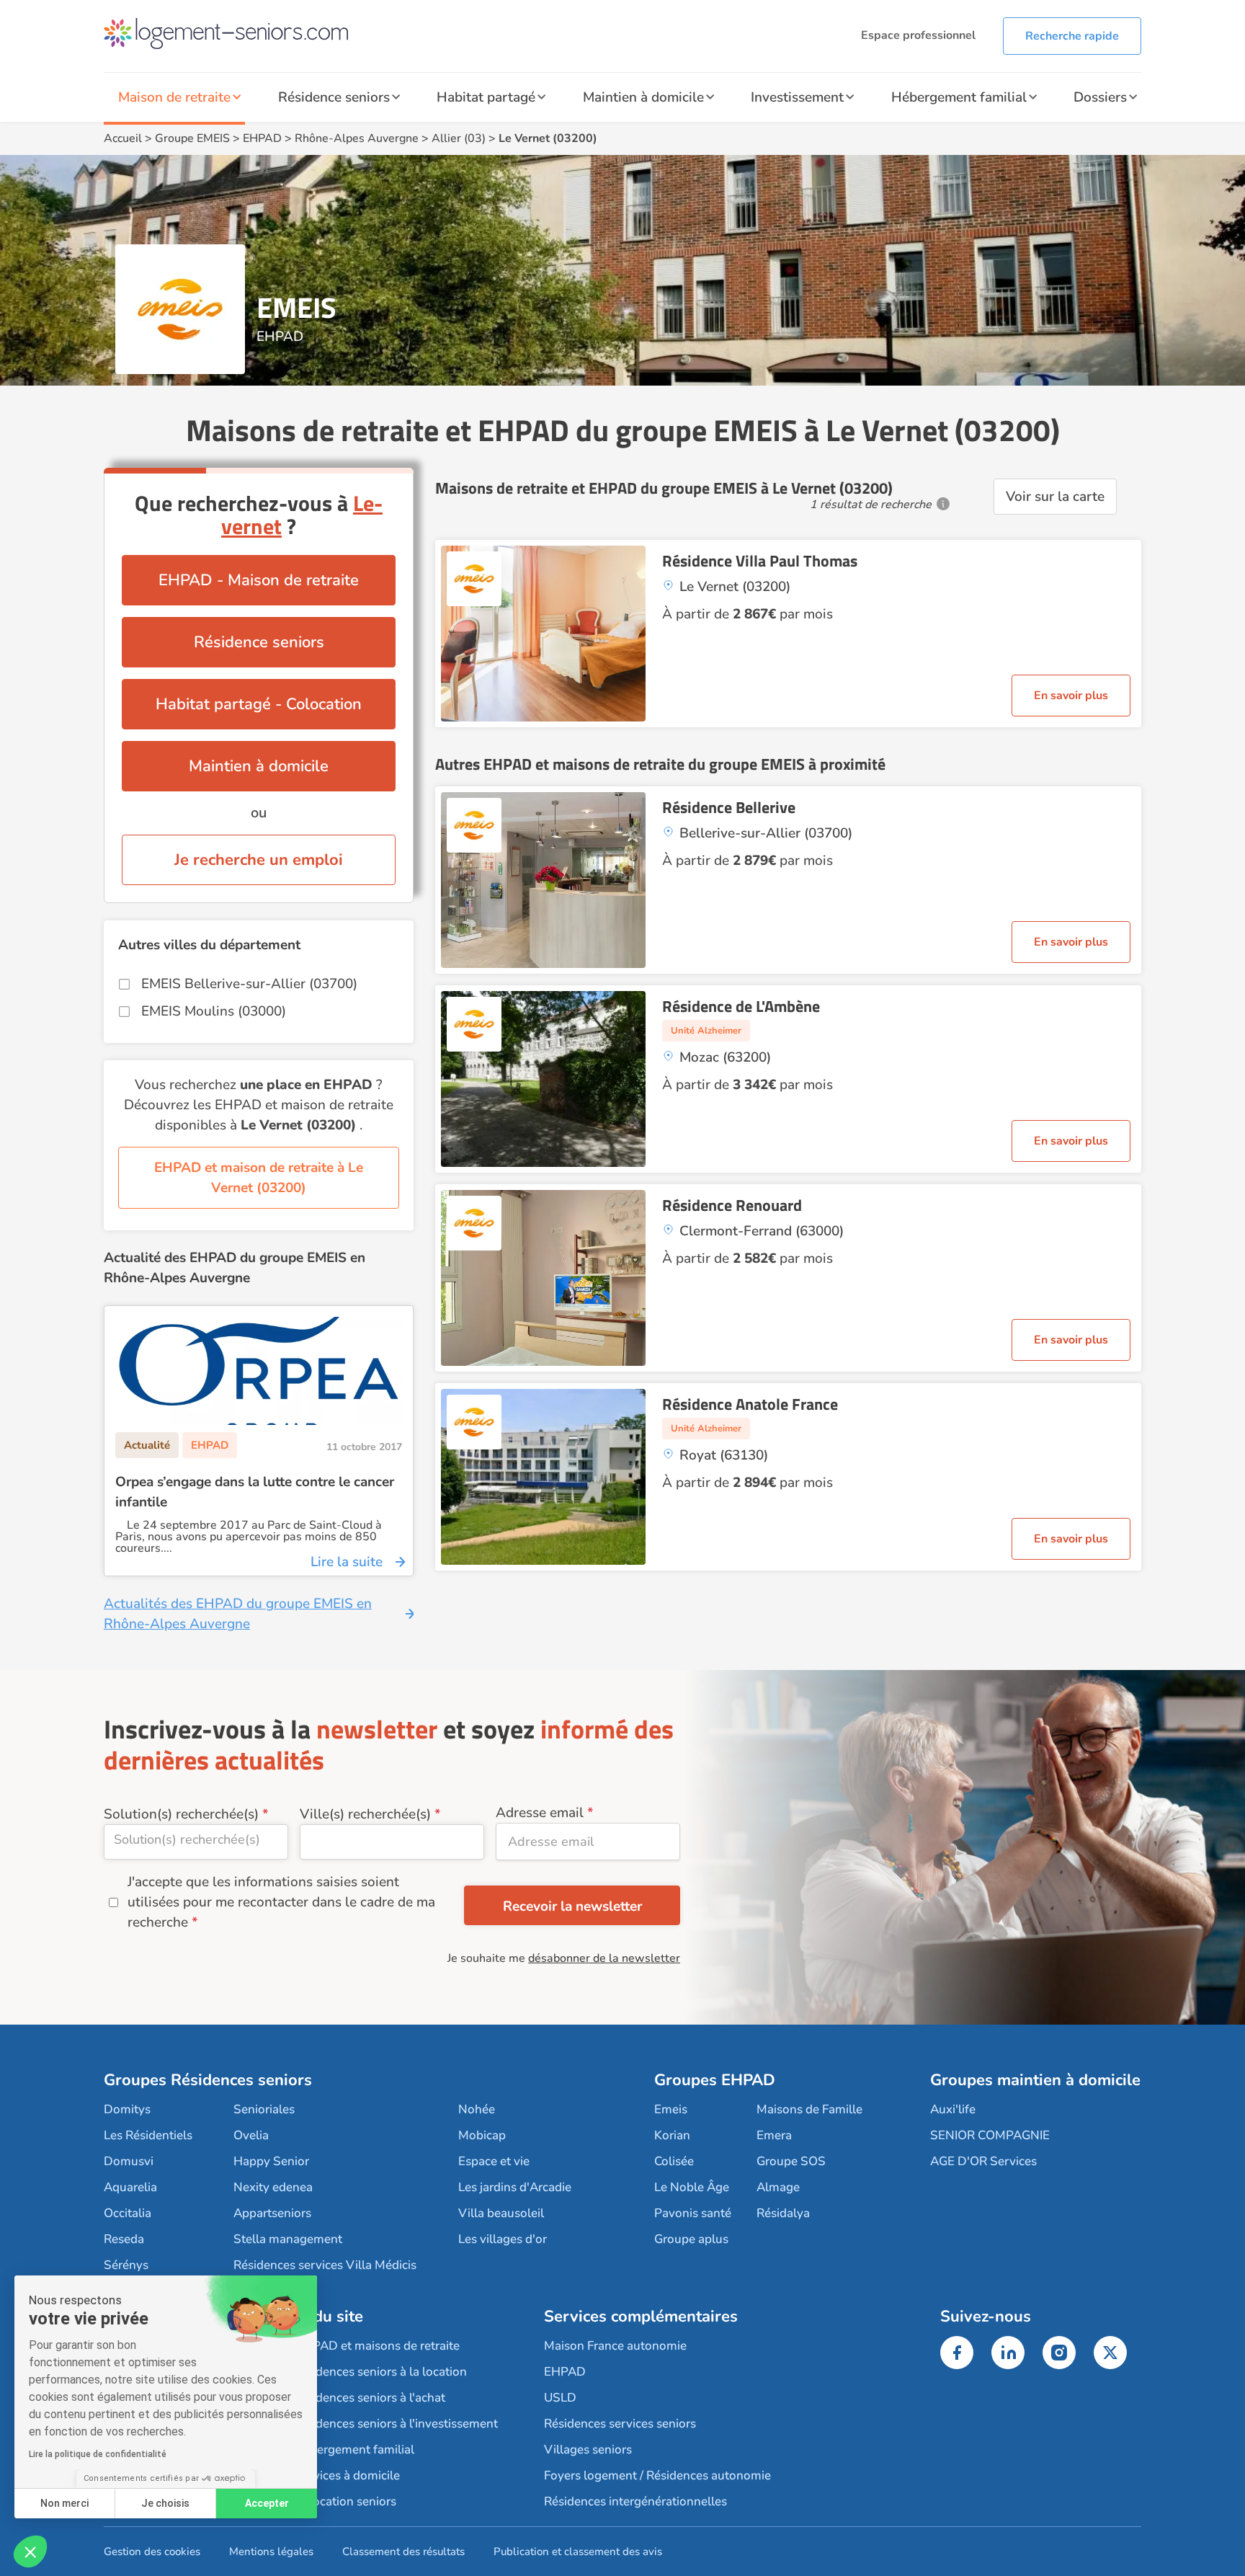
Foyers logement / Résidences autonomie (657, 2475)
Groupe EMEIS (192, 138)
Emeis (671, 2109)
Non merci (64, 2503)
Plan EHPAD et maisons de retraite (364, 2346)
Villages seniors (588, 2450)
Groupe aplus (691, 2239)
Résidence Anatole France (750, 1404)
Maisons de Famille (809, 2109)
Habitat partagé (486, 97)
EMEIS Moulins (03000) (214, 1011)
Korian (672, 2135)
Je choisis (165, 2503)
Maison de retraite (174, 97)
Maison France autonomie (615, 2346)
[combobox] (196, 1842)
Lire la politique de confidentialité (98, 2454)
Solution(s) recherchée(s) (181, 1814)
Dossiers (1100, 97)
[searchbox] (196, 1839)
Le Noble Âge (692, 2187)
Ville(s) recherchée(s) (365, 1814)
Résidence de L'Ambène (741, 1006)
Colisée (674, 2161)
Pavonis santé (693, 2213)
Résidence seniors (334, 97)
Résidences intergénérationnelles (635, 2501)
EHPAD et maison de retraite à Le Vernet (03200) (259, 1178)
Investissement (797, 97)
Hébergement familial (959, 97)
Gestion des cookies (152, 2551)
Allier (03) (459, 138)
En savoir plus (1071, 696)
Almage (778, 2187)
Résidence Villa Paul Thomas (760, 561)
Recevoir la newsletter (572, 1906)
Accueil (123, 138)
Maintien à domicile (643, 97)
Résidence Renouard (732, 1205)
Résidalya (783, 2213)
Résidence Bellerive (729, 807)
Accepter (267, 2503)
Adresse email (540, 1813)
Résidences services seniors (620, 2424)
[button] (30, 2551)
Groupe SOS (791, 2161)
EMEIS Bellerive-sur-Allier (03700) (249, 984)
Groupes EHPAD (715, 2080)
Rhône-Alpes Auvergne (357, 138)
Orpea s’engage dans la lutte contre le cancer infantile (255, 1492)
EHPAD (262, 138)
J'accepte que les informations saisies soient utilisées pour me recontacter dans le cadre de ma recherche (281, 1902)
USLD (560, 2398)
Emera (774, 2135)
